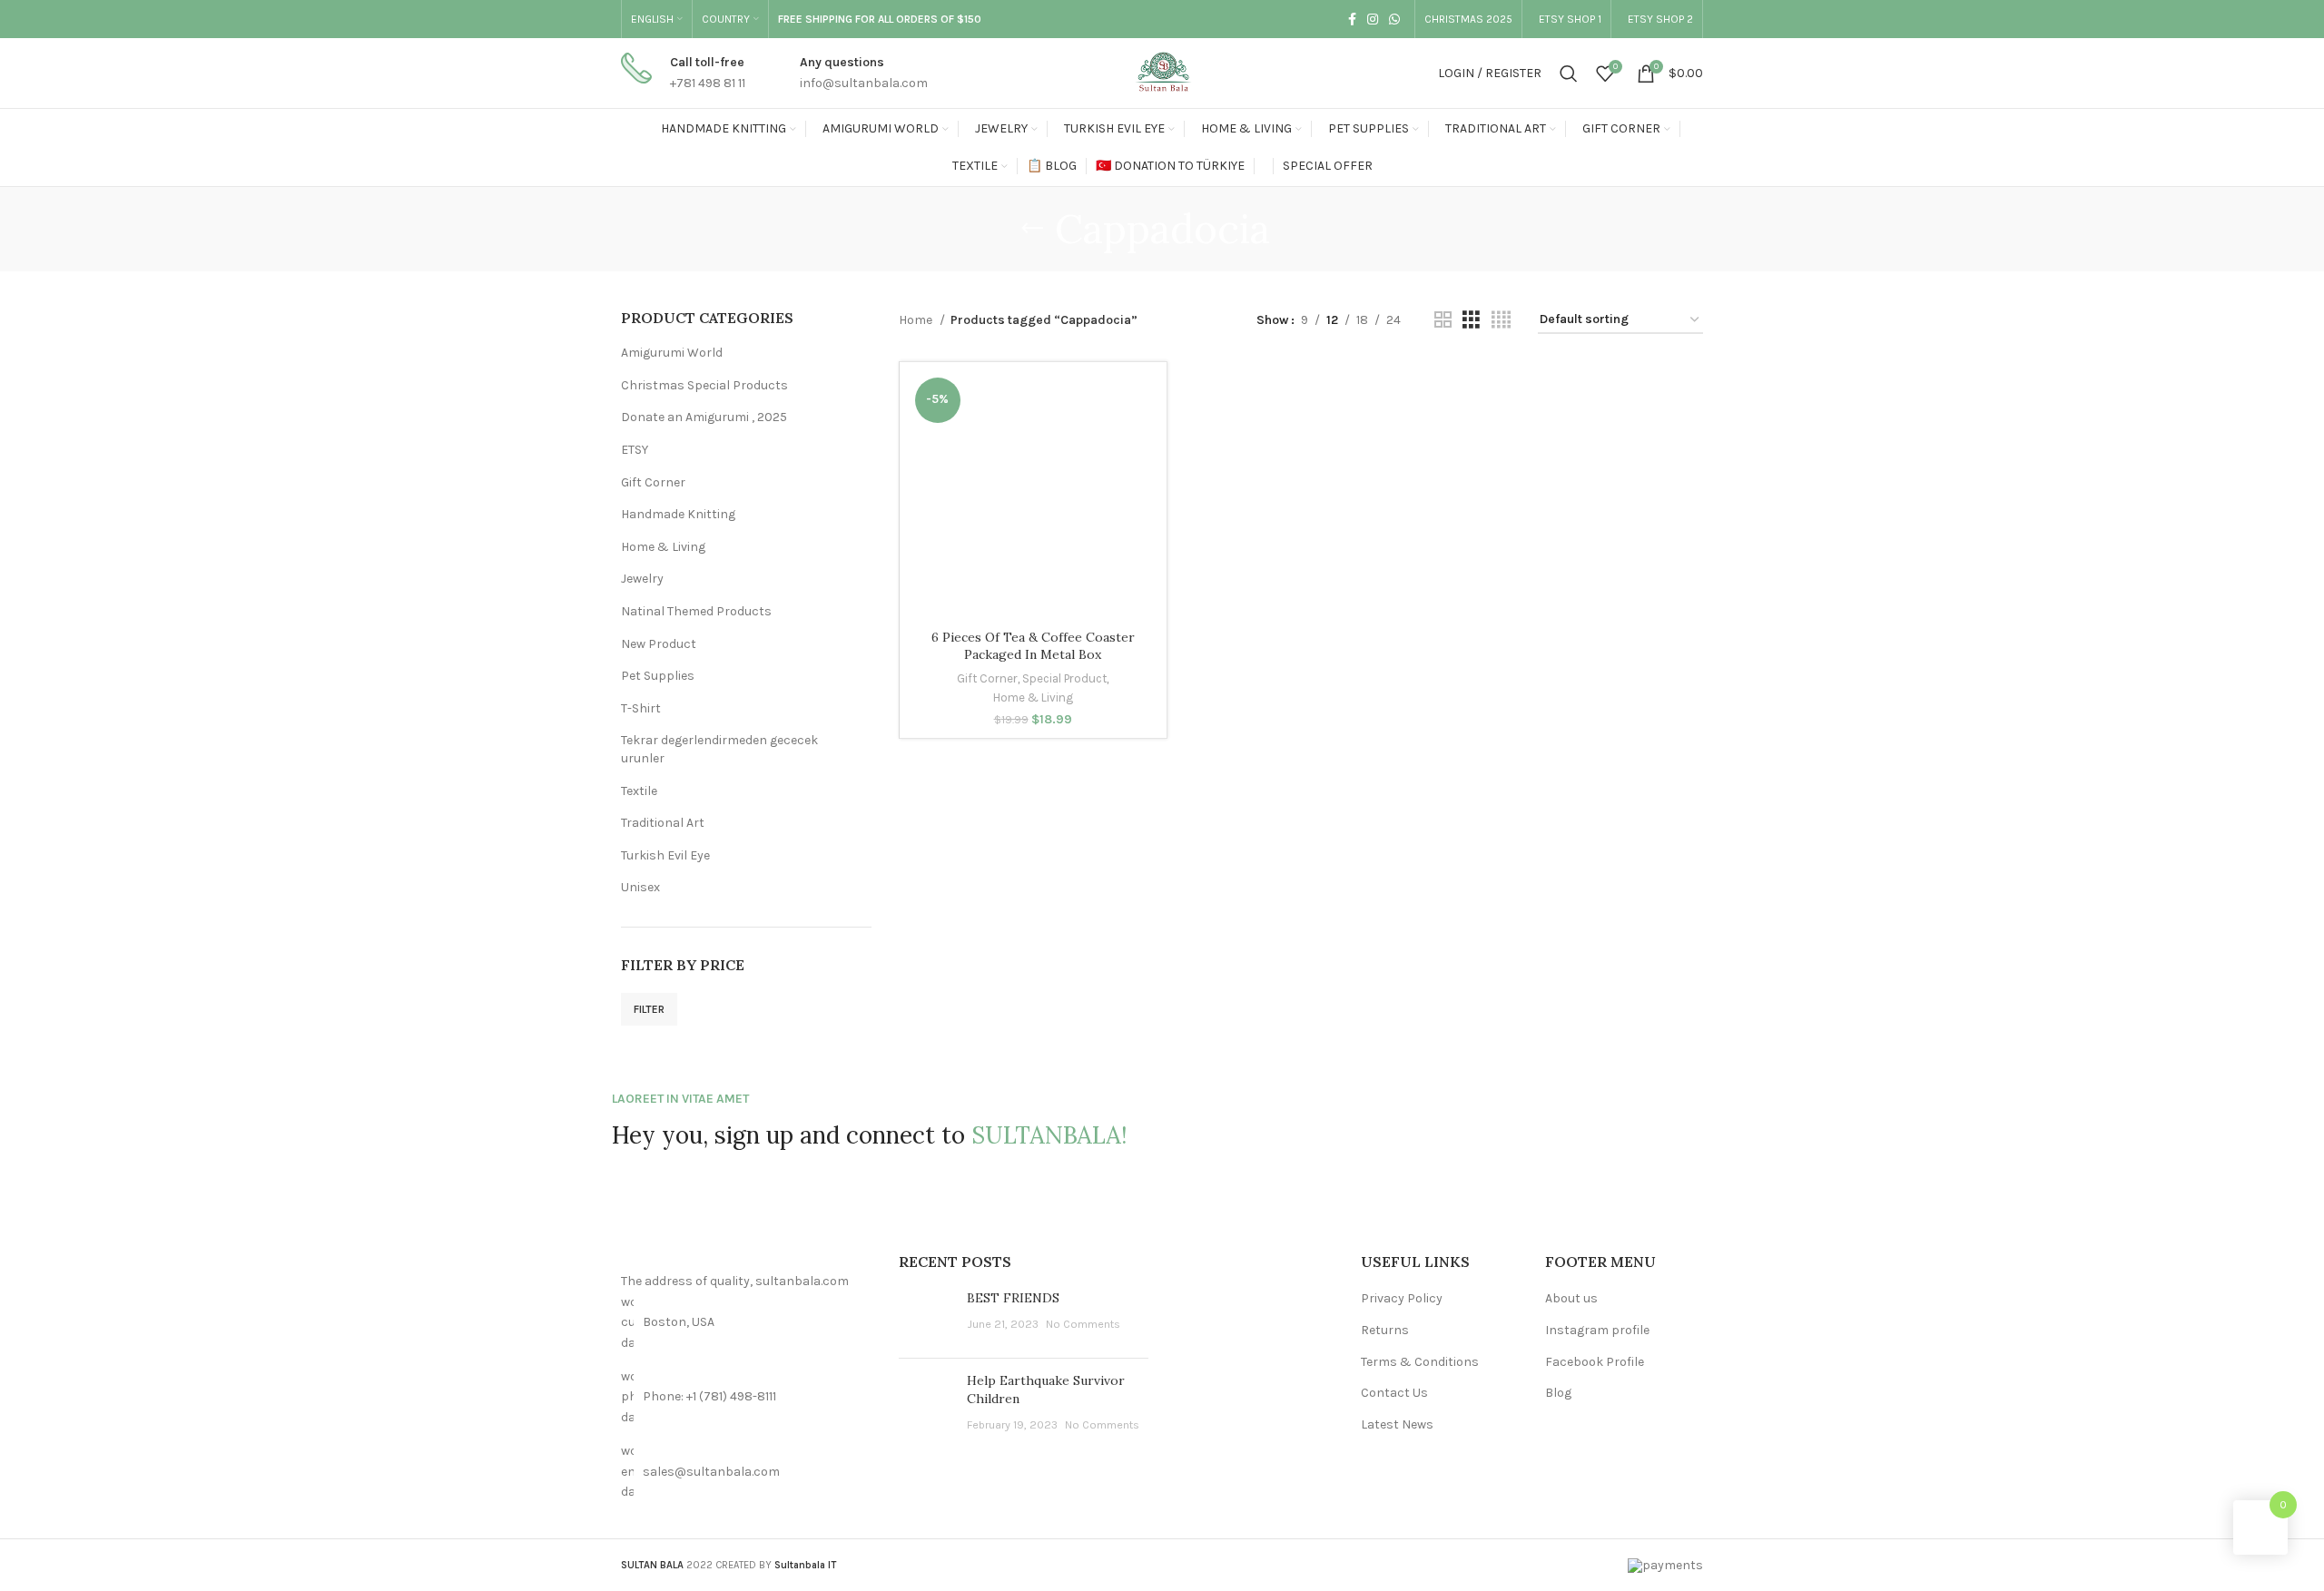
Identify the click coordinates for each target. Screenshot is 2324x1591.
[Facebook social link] (1352, 19)
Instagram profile (1597, 1330)
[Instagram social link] (1373, 19)
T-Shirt (641, 708)
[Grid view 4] (1501, 320)
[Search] (1569, 74)
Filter (649, 1009)
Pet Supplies (658, 676)
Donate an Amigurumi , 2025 (704, 417)
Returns (1385, 1330)
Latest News (1397, 1424)
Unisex (640, 887)
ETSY (635, 450)
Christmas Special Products (704, 385)
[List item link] (746, 1397)
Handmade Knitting (678, 514)
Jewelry (642, 579)
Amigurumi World (672, 353)
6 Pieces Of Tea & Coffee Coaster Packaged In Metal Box (1033, 646)
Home (917, 320)
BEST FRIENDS (1013, 1298)
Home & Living (663, 547)
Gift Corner (653, 482)
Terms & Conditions (1420, 1362)
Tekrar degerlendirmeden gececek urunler (719, 749)
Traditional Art (663, 823)
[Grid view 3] (1471, 320)
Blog (1558, 1393)
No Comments (1083, 1324)
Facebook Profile (1595, 1362)
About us (1571, 1298)
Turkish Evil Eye (665, 855)
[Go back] (1032, 229)
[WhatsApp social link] (1394, 19)
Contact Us (1394, 1393)
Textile (639, 791)
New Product (659, 644)
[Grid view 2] (1443, 320)
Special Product (1064, 678)
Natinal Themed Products (696, 611)
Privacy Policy (1402, 1298)
